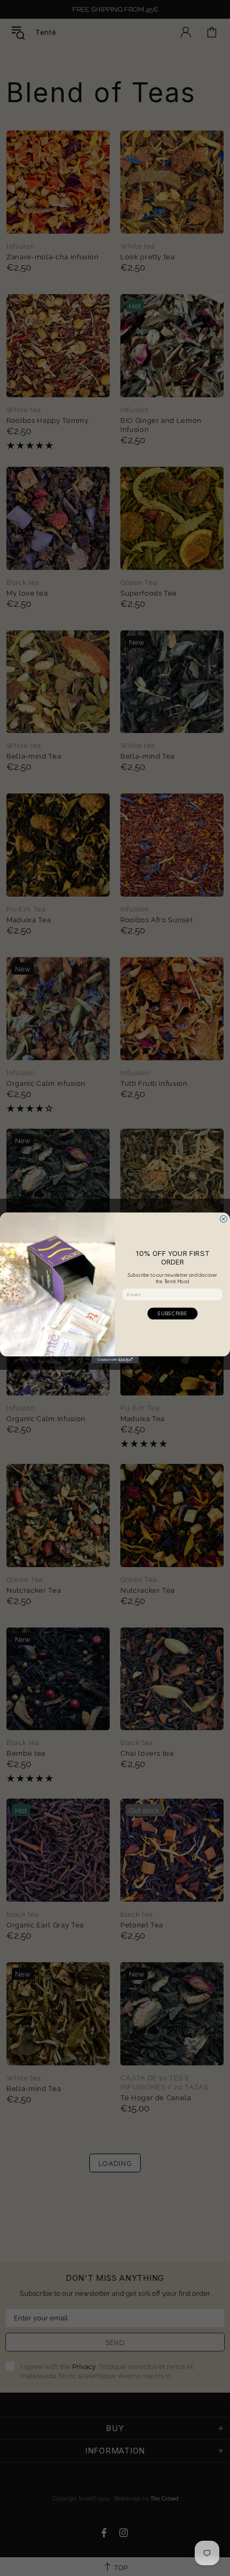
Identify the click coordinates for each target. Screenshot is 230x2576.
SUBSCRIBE (172, 1313)
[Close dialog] (223, 1219)
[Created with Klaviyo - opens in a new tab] (115, 1360)
